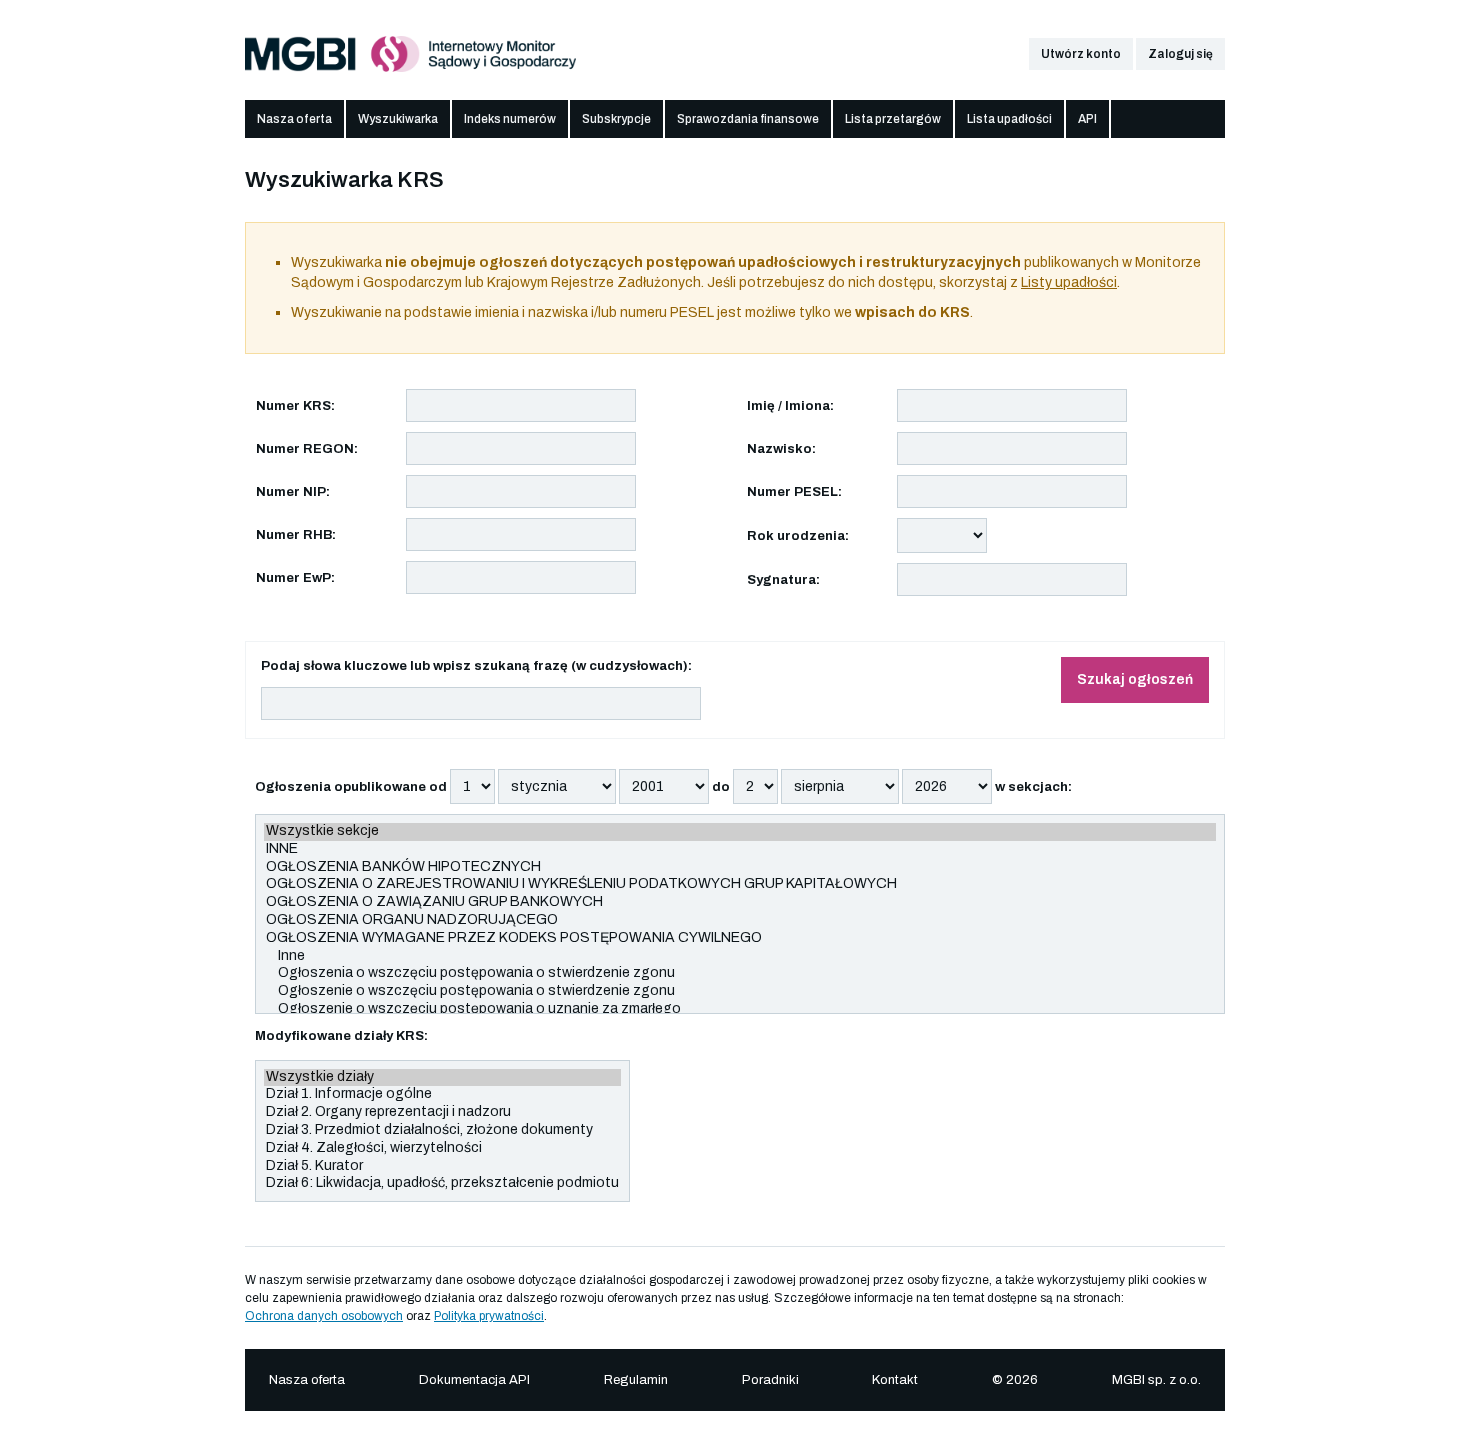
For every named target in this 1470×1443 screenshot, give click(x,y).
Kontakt (895, 1380)
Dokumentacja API (474, 1380)
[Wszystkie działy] (442, 1078)
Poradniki (770, 1380)
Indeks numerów (510, 119)
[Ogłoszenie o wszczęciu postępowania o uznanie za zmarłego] (740, 1010)
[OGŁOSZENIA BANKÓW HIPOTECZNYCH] (740, 868)
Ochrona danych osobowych (324, 1316)
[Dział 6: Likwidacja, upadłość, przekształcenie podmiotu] (442, 1184)
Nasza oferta (294, 119)
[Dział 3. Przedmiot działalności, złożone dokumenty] (442, 1131)
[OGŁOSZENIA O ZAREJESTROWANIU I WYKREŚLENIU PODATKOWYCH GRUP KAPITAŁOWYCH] (740, 885)
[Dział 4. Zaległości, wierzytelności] (442, 1149)
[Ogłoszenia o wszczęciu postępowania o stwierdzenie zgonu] (740, 974)
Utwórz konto (1081, 54)
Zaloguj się (1180, 54)
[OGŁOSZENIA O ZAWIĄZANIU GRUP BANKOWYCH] (740, 903)
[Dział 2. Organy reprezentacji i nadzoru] (442, 1113)
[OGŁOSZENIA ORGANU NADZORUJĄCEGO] (740, 921)
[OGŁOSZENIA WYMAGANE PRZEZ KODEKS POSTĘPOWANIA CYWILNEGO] (740, 939)
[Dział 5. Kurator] (442, 1167)
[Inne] (740, 957)
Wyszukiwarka (398, 119)
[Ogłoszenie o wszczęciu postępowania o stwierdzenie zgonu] (740, 992)
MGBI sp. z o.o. (1156, 1380)
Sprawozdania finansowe (748, 119)
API (1087, 119)
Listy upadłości (1069, 282)
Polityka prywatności (489, 1316)
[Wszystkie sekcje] (740, 832)
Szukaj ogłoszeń (1135, 679)
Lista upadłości (1009, 119)
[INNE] (740, 850)
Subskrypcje (616, 119)
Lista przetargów (893, 119)
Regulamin (636, 1380)
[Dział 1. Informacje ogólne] (442, 1095)
